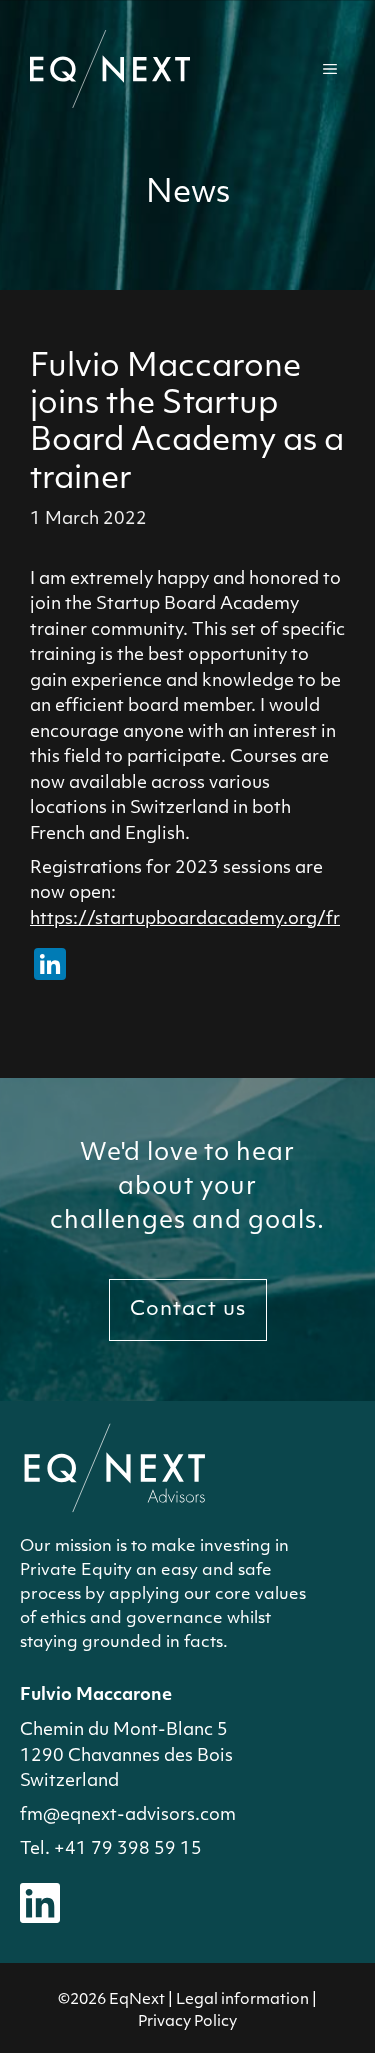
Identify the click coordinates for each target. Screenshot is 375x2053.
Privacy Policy (187, 2022)
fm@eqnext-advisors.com (128, 1815)
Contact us (188, 1310)
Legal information (242, 2000)
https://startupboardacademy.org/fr (185, 919)
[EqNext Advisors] (110, 68)
